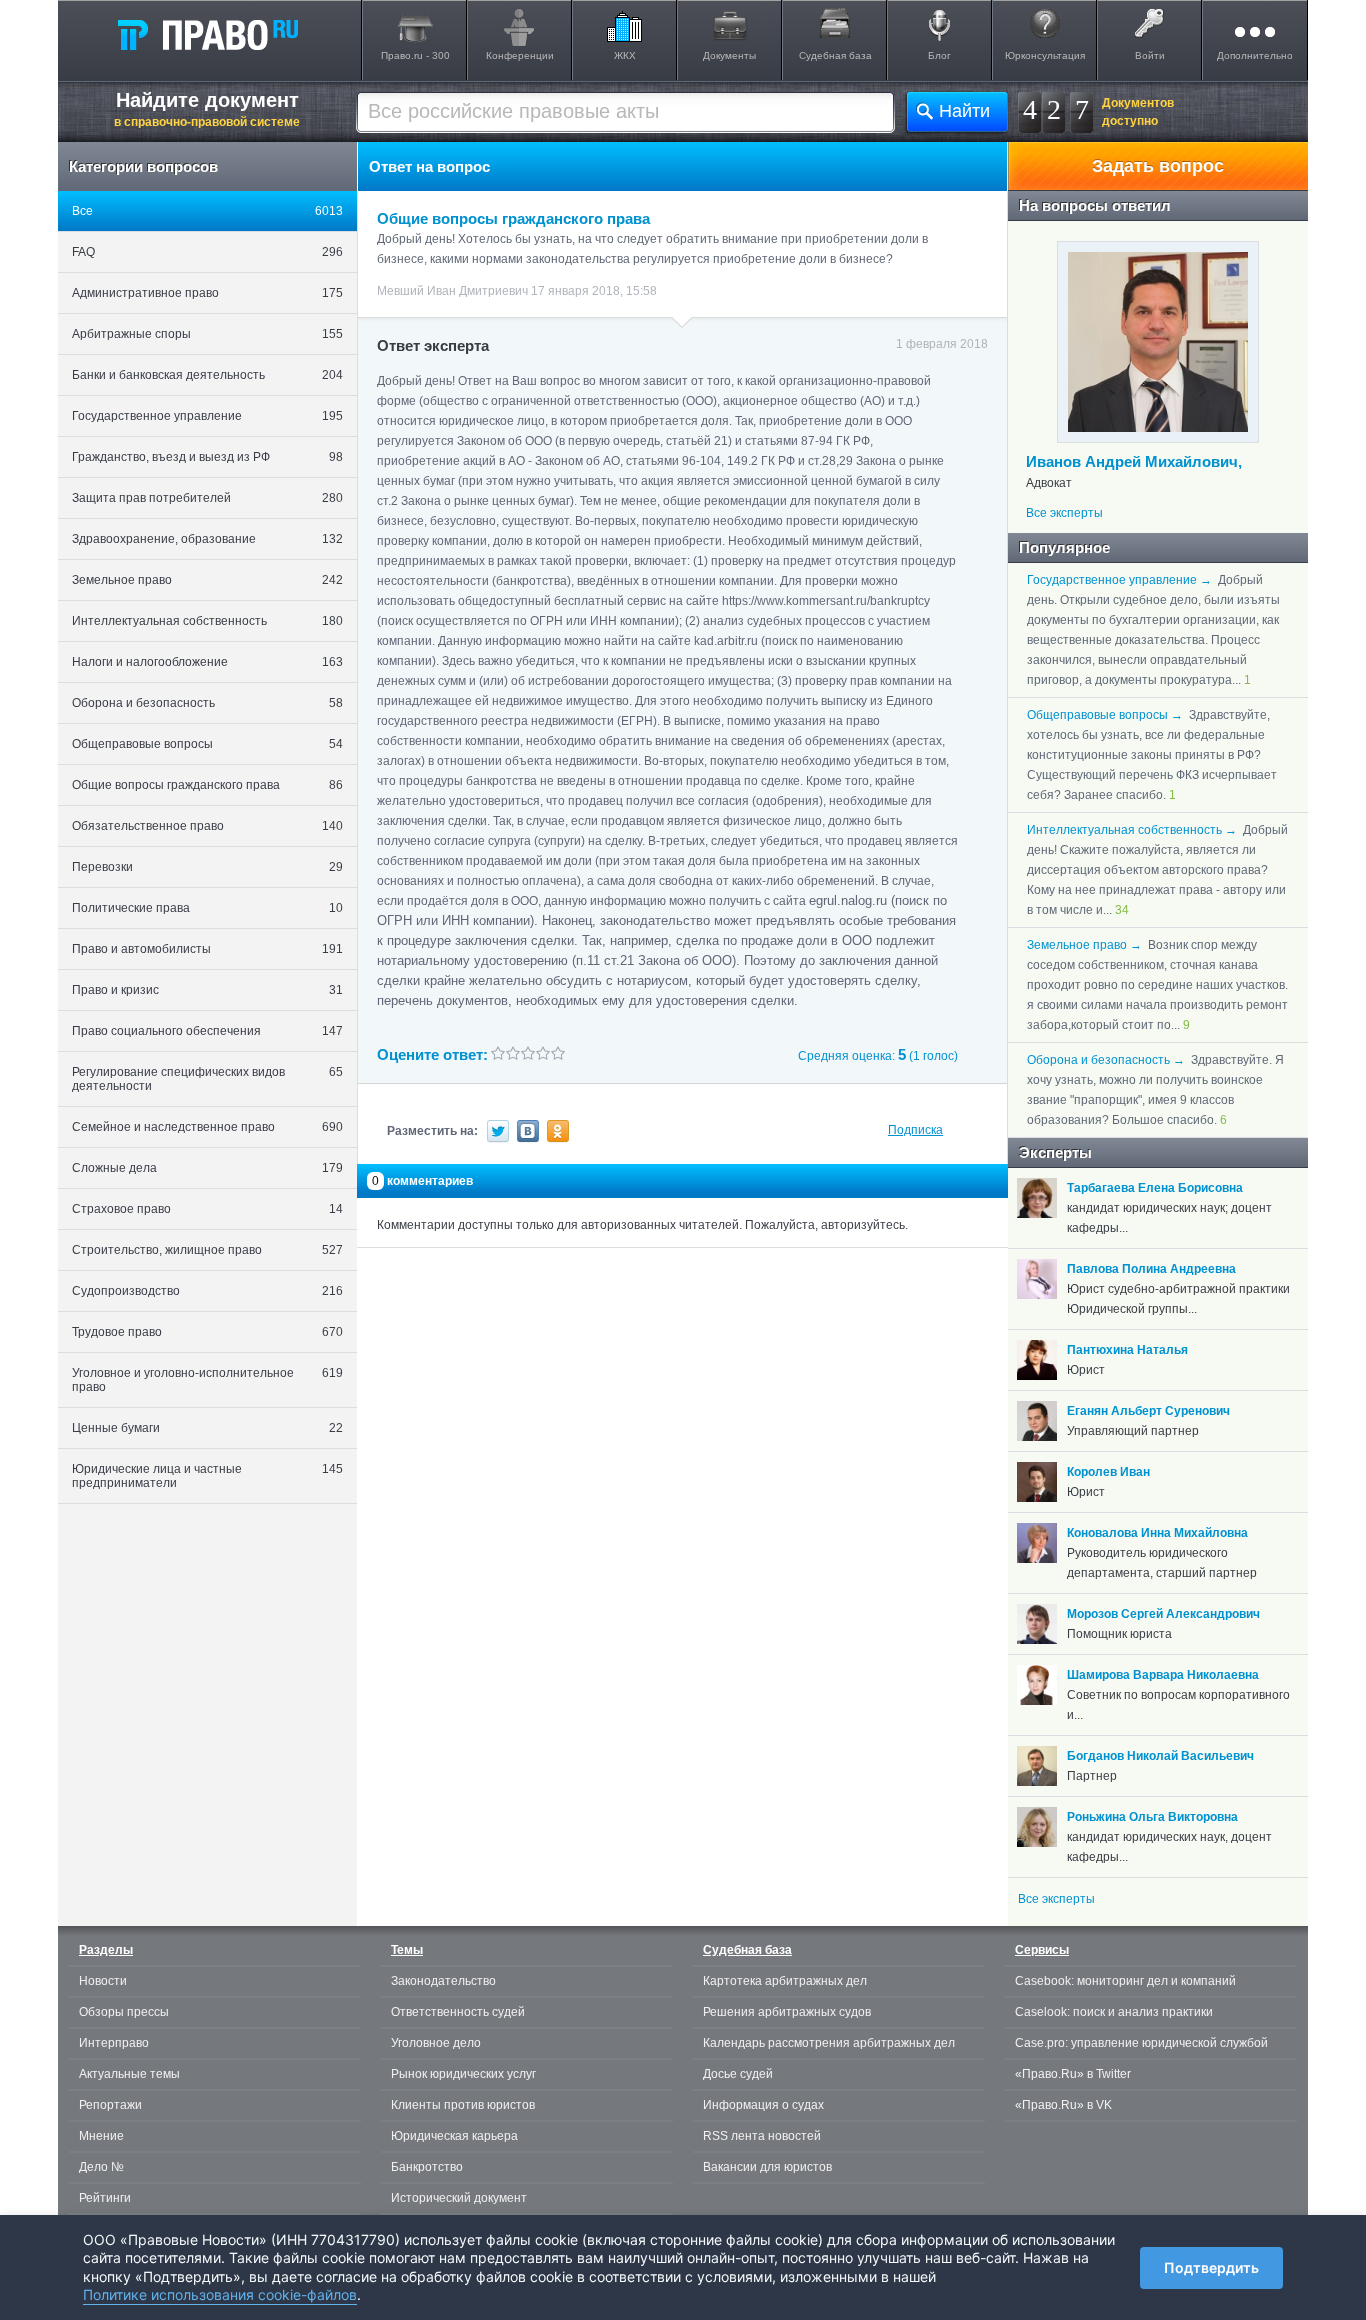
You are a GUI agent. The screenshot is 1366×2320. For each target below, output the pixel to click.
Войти (1150, 55)
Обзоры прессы (124, 2012)
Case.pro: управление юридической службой (1141, 2043)
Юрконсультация (1045, 55)
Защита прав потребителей (207, 498)
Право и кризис (207, 990)
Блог (939, 55)
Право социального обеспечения (207, 1031)
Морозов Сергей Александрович (1163, 1614)
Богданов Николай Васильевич (1160, 1756)
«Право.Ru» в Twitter (1073, 2074)
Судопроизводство (207, 1291)
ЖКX (625, 55)
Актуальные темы (129, 2074)
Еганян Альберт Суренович (1148, 1411)
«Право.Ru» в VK (1063, 2105)
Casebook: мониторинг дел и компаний (1125, 1981)
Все (207, 211)
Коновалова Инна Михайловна (1157, 1533)
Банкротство (427, 2167)
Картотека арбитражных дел (785, 1981)
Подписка (915, 1130)
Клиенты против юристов (463, 2105)
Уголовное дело (436, 2043)
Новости (103, 1981)
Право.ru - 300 (415, 55)
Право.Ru (207, 34)
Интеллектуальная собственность (207, 621)
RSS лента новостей (762, 2136)
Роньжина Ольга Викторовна (1152, 1817)
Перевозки (207, 867)
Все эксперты (1064, 513)
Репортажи (110, 2105)
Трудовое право (207, 1332)
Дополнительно (1255, 55)
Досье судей (738, 2074)
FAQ (207, 252)
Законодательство (443, 1981)
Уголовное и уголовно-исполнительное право (207, 1380)
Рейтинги (105, 2198)
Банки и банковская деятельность (207, 375)
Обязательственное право (207, 826)
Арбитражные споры (207, 334)
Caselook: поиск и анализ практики (1114, 2012)
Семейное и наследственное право (207, 1127)
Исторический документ (459, 2198)
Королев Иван (1108, 1472)
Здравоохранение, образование (207, 539)
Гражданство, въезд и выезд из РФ (207, 457)
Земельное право (207, 580)
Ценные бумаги (207, 1428)
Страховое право (207, 1209)
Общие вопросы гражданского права (207, 785)
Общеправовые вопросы (207, 744)
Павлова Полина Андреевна (1151, 1269)
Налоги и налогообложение (207, 662)
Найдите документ (207, 109)
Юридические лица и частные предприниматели (207, 1476)
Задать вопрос (1158, 166)
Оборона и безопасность (207, 703)
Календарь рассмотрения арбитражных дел (829, 2043)
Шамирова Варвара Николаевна (1163, 1675)
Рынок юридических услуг (463, 2074)
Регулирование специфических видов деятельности (207, 1079)
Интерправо (114, 2043)
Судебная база (835, 55)
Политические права (207, 908)
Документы (729, 55)
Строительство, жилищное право (207, 1250)
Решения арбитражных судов (787, 2012)
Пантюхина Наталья (1127, 1350)
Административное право (207, 293)
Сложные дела (207, 1168)
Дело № (101, 2167)
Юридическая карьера (454, 2136)
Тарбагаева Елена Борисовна (1155, 1188)
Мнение (101, 2136)
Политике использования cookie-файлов (220, 2294)
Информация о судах (763, 2105)
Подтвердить (1211, 2267)
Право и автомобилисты (207, 949)
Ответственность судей (458, 2012)
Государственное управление (207, 416)
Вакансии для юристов (767, 2167)
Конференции (520, 55)
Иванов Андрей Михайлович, (1134, 461)
